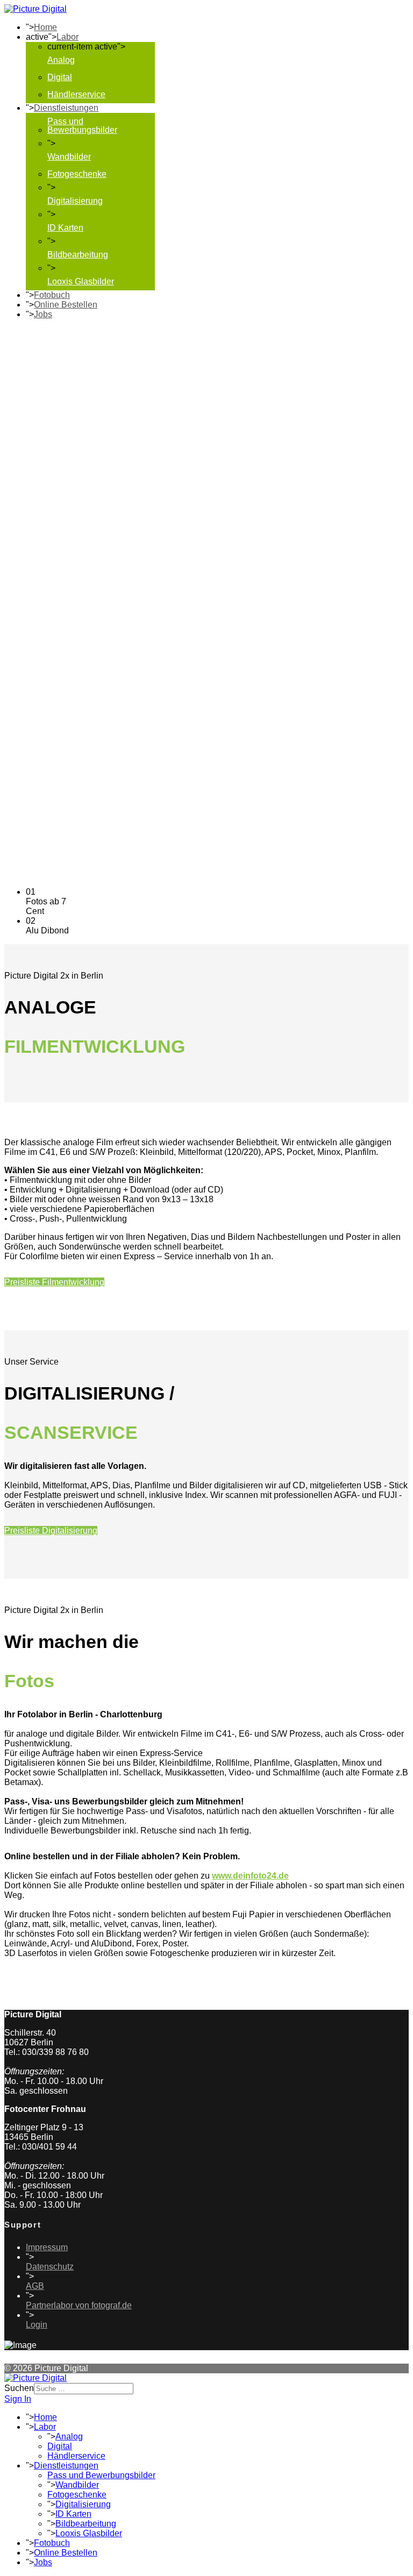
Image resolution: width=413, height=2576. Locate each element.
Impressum (47, 2247)
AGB (35, 2286)
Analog (61, 60)
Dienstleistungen (66, 108)
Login (37, 2325)
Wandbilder (69, 157)
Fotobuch (52, 295)
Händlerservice (76, 94)
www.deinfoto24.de (250, 1876)
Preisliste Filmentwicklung (54, 1282)
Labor (67, 37)
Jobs (43, 314)
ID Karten (65, 228)
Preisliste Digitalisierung (51, 1530)
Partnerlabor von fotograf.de (79, 2305)
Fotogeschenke (77, 174)
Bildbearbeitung (78, 255)
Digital (60, 77)
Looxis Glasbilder (81, 281)
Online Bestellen (66, 305)
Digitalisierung (75, 201)
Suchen (19, 2388)
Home (45, 27)
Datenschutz (50, 2267)
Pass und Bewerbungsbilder (82, 126)
